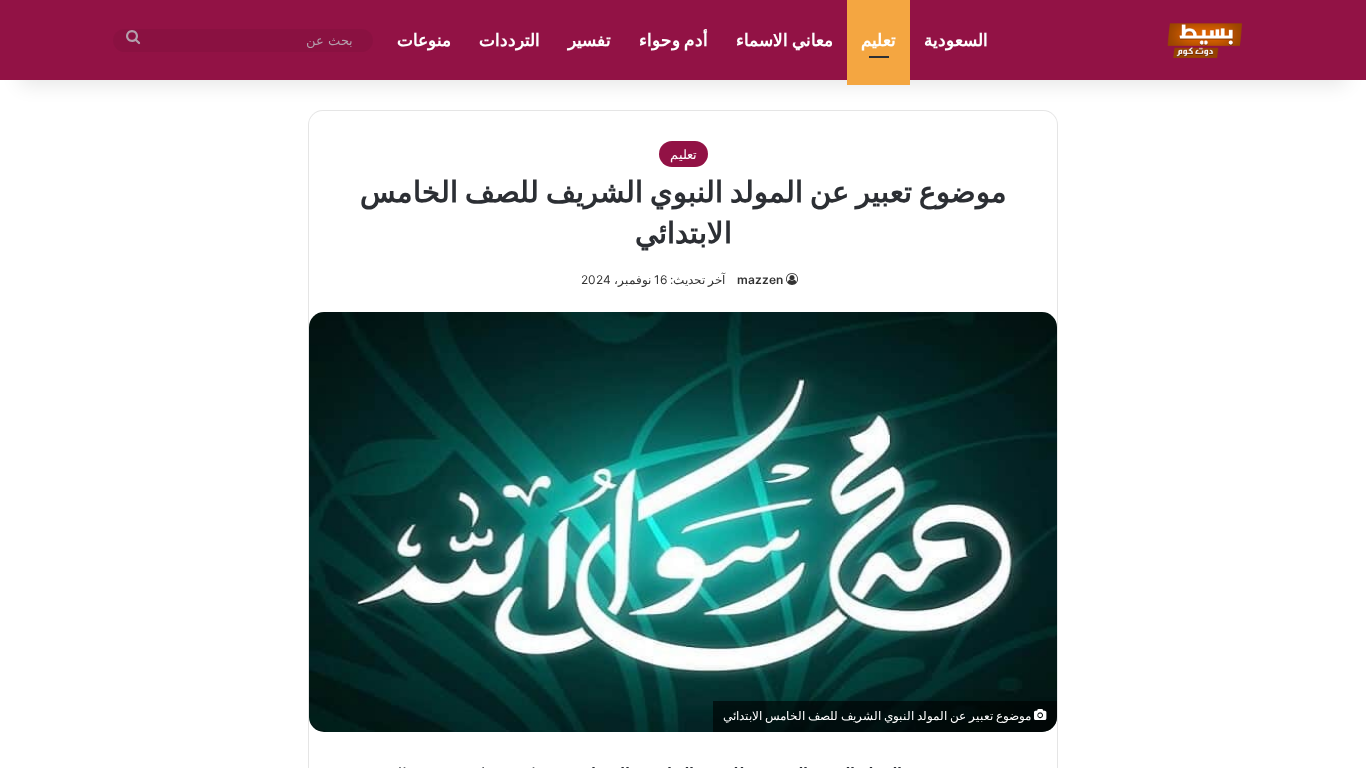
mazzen (760, 279)
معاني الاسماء (784, 40)
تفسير (589, 40)
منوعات (424, 40)
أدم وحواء (673, 40)
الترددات (509, 40)
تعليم (878, 40)
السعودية (956, 40)
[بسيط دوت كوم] (1201, 40)
